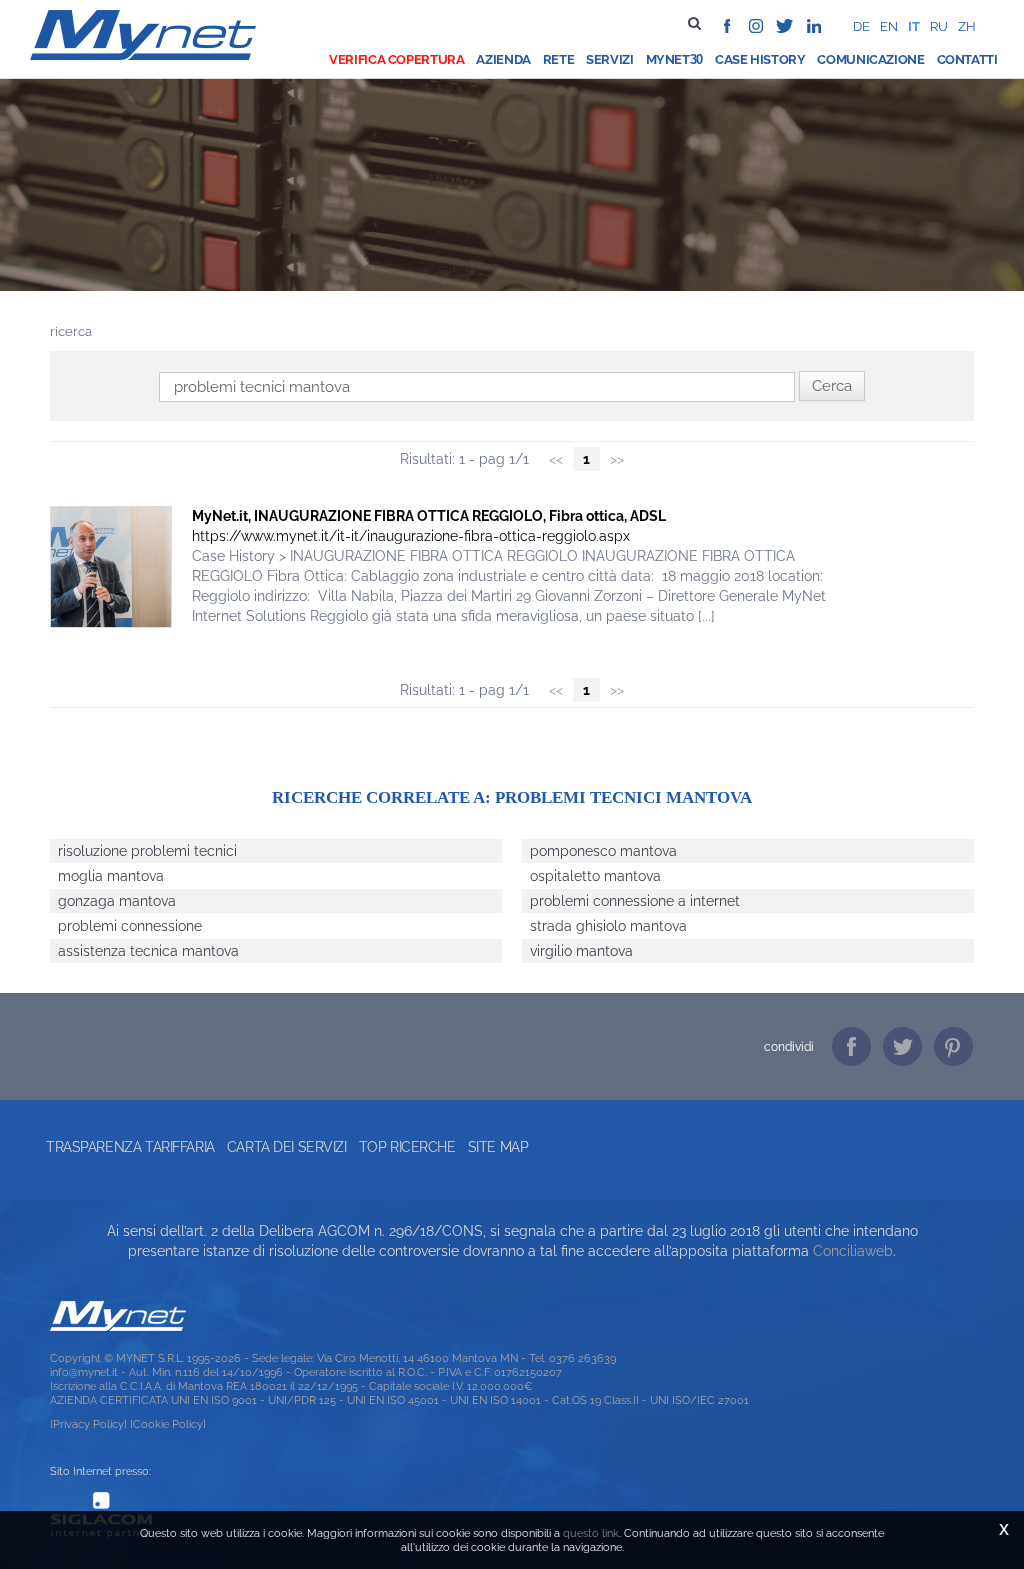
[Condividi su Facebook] (851, 1046)
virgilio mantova (581, 951)
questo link (591, 1533)
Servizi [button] (609, 59)
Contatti (967, 59)
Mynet (668, 59)
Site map (498, 1147)
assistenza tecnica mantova (148, 951)
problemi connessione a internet (635, 901)
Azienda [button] (503, 59)
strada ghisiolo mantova (608, 926)
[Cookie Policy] (168, 1424)
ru (939, 26)
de (861, 26)
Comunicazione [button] (870, 59)
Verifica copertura (396, 59)
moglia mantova (111, 876)
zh (967, 26)
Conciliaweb (853, 1251)
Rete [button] (559, 59)
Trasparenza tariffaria (130, 1147)
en (889, 26)
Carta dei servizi (287, 1147)
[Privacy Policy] (88, 1424)
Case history (760, 59)
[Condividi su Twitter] (902, 1046)
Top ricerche (407, 1147)
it (914, 26)
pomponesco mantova (603, 851)
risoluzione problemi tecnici (147, 851)
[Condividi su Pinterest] (953, 1046)
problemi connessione (130, 926)
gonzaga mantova (117, 901)
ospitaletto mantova (595, 876)
